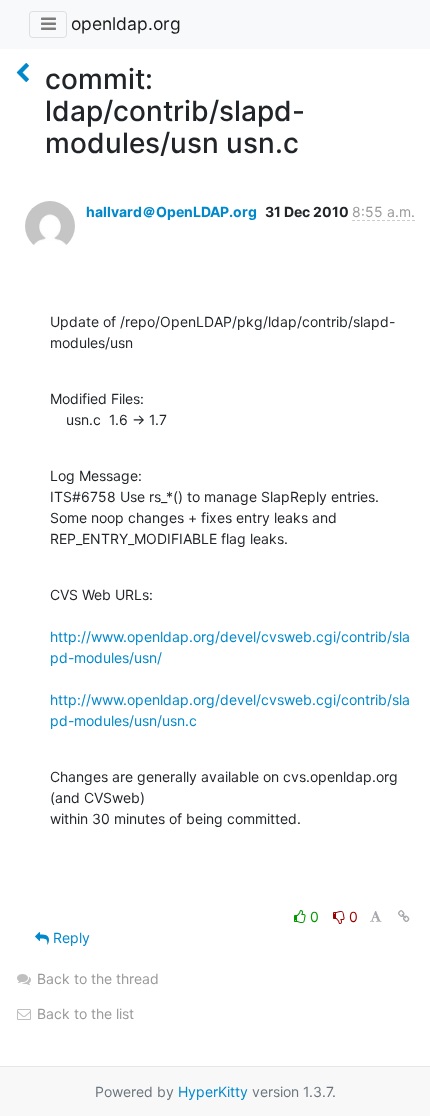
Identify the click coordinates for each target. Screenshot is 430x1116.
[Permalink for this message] (404, 916)
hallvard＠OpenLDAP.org (171, 211)
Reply (69, 937)
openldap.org (126, 23)
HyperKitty (213, 1091)
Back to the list (83, 1013)
